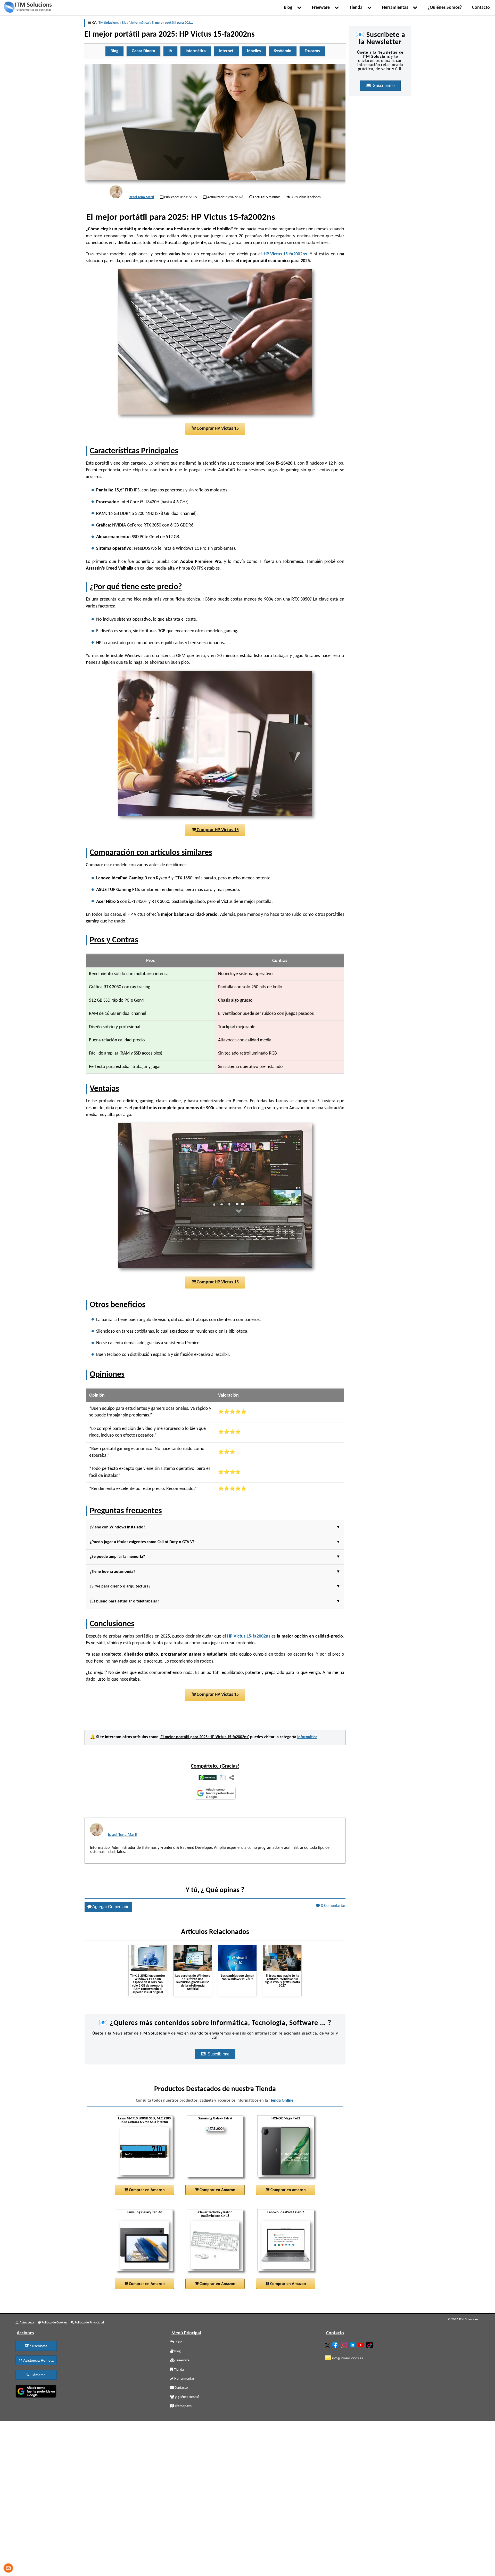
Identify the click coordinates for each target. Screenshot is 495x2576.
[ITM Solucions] (28, 8)
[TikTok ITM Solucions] (370, 2344)
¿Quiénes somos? (187, 2397)
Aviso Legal (27, 2323)
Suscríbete (38, 2346)
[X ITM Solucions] (328, 2345)
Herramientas (396, 8)
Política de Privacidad (89, 2323)
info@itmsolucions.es (347, 2358)
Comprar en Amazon (146, 2190)
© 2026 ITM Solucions (463, 2319)
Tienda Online (281, 2101)
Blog (289, 8)
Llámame (38, 2375)
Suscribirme (219, 2054)
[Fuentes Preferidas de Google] (215, 1794)
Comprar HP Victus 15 (217, 429)
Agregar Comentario (110, 1907)
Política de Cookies (54, 2323)
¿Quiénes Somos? (445, 8)
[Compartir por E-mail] (223, 1778)
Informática (307, 1737)
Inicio (178, 2342)
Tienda (357, 8)
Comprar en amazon (288, 2190)
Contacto (481, 8)
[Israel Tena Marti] (116, 192)
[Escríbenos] (8, 2569)
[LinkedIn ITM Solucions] (353, 2344)
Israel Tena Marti (141, 197)
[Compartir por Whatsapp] (208, 1778)
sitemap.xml (183, 2406)
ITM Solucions (108, 23)
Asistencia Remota (38, 2360)
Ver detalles (146, 2171)
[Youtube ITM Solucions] (362, 2344)
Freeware (322, 8)
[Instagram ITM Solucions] (344, 2344)
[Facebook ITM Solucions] (336, 2344)
